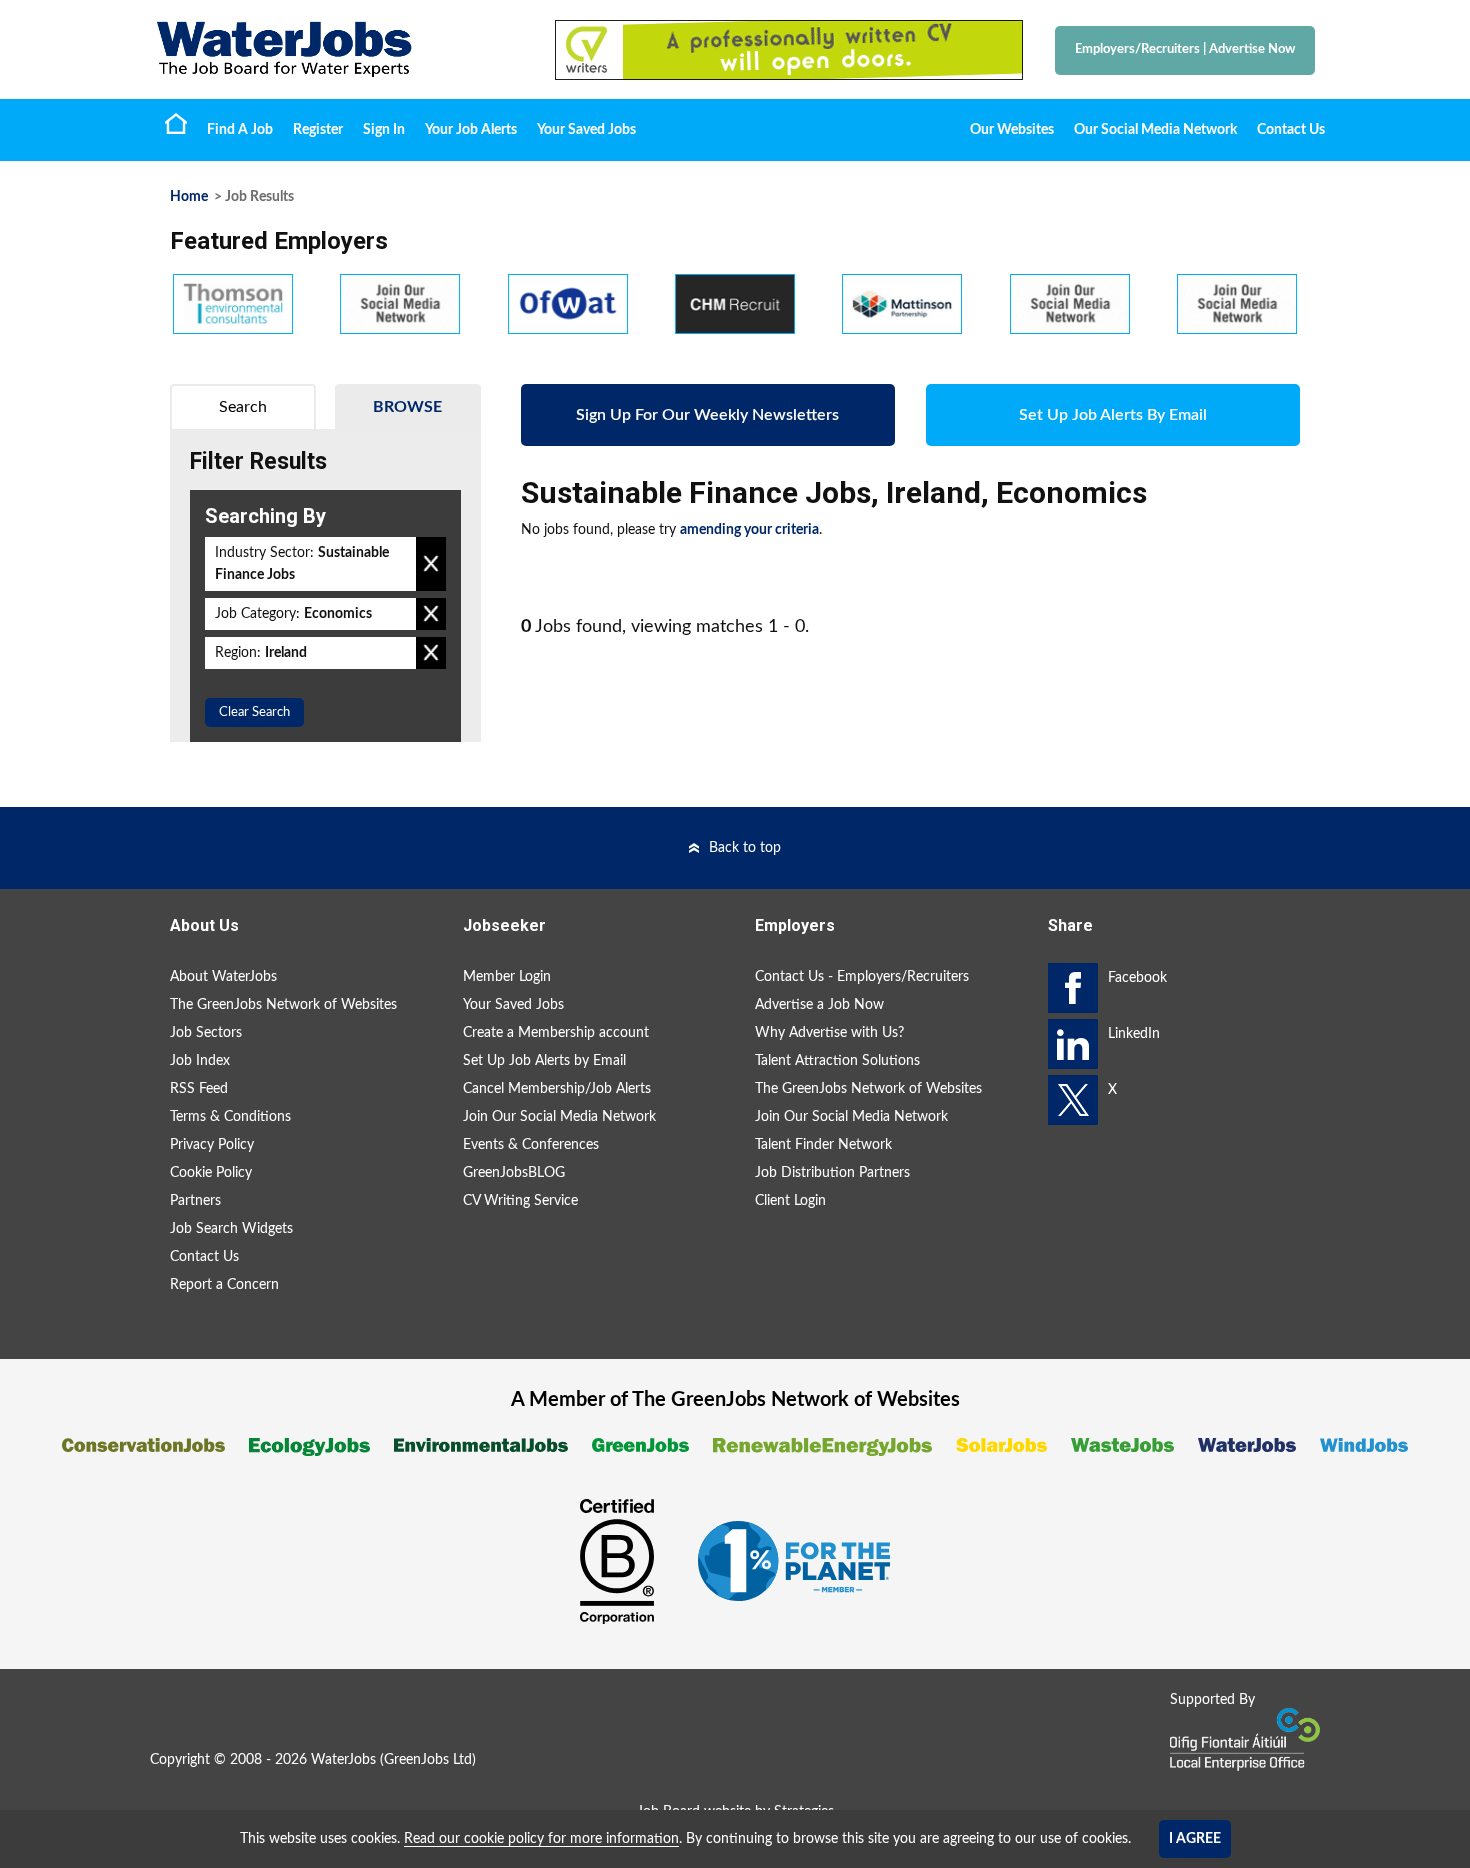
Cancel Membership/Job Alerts (557, 1089)
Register (318, 130)
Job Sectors (206, 1033)
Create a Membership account (556, 1033)
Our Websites (1012, 130)
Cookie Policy (211, 1173)
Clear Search (254, 712)
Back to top (745, 848)
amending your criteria (749, 530)
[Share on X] (1073, 1100)
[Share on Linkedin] (1073, 1044)
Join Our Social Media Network (559, 1117)
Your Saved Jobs (586, 130)
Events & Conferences (531, 1145)
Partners (195, 1201)
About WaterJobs (223, 977)
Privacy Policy (212, 1145)
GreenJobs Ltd (428, 1760)
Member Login (507, 977)
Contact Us (1291, 130)
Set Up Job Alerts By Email (1113, 415)
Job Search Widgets (231, 1229)
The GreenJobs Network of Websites (283, 1005)
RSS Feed (199, 1089)
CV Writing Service (520, 1201)
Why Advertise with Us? (829, 1033)
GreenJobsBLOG (514, 1173)
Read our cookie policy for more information (541, 1839)
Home (176, 123)
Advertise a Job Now (819, 1005)
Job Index (200, 1061)
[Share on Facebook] (1073, 988)
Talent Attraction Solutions (837, 1061)
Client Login (790, 1201)
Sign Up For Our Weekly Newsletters (707, 415)
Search (243, 407)
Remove (431, 564)
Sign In (384, 130)
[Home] (335, 49)
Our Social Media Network (1155, 130)
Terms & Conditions (230, 1117)
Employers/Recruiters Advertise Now (1185, 49)
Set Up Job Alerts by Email (544, 1061)
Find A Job (240, 130)
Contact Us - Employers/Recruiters (862, 977)
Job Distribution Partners (832, 1173)
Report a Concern (224, 1285)
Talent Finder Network (823, 1145)
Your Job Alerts (471, 130)
